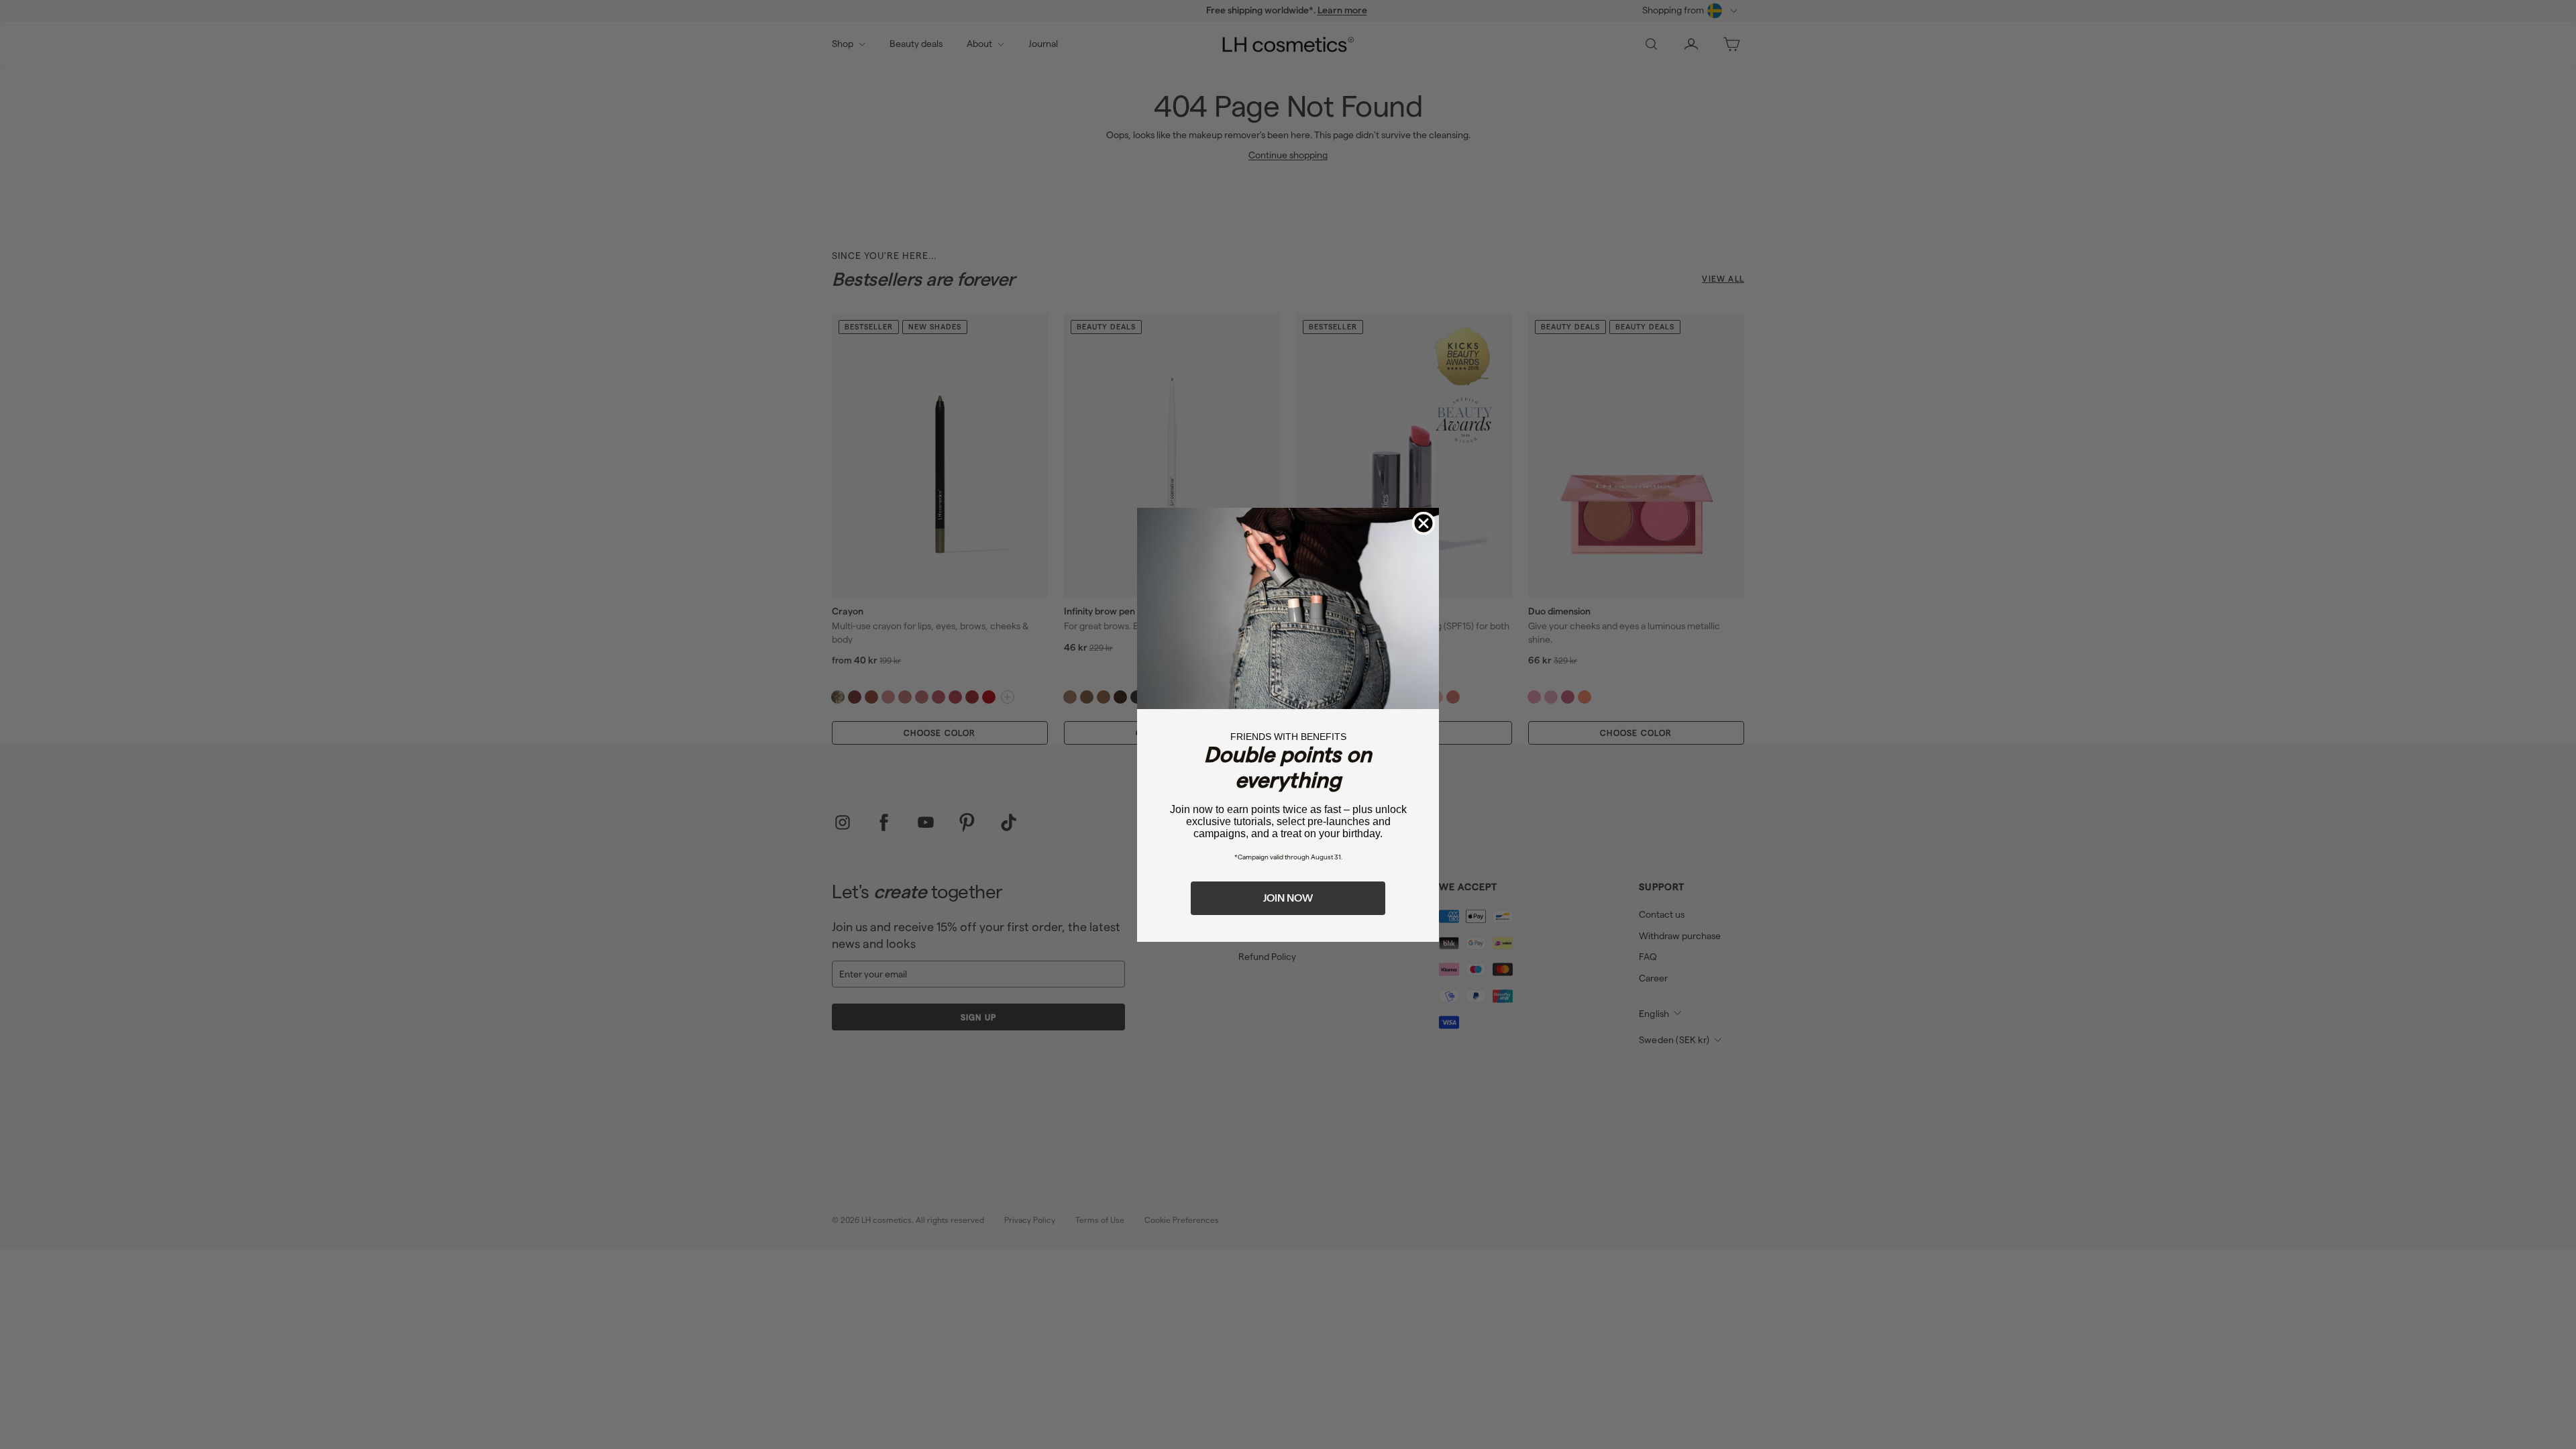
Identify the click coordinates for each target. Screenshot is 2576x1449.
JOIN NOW (1288, 898)
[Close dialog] (1424, 523)
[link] (1288, 608)
